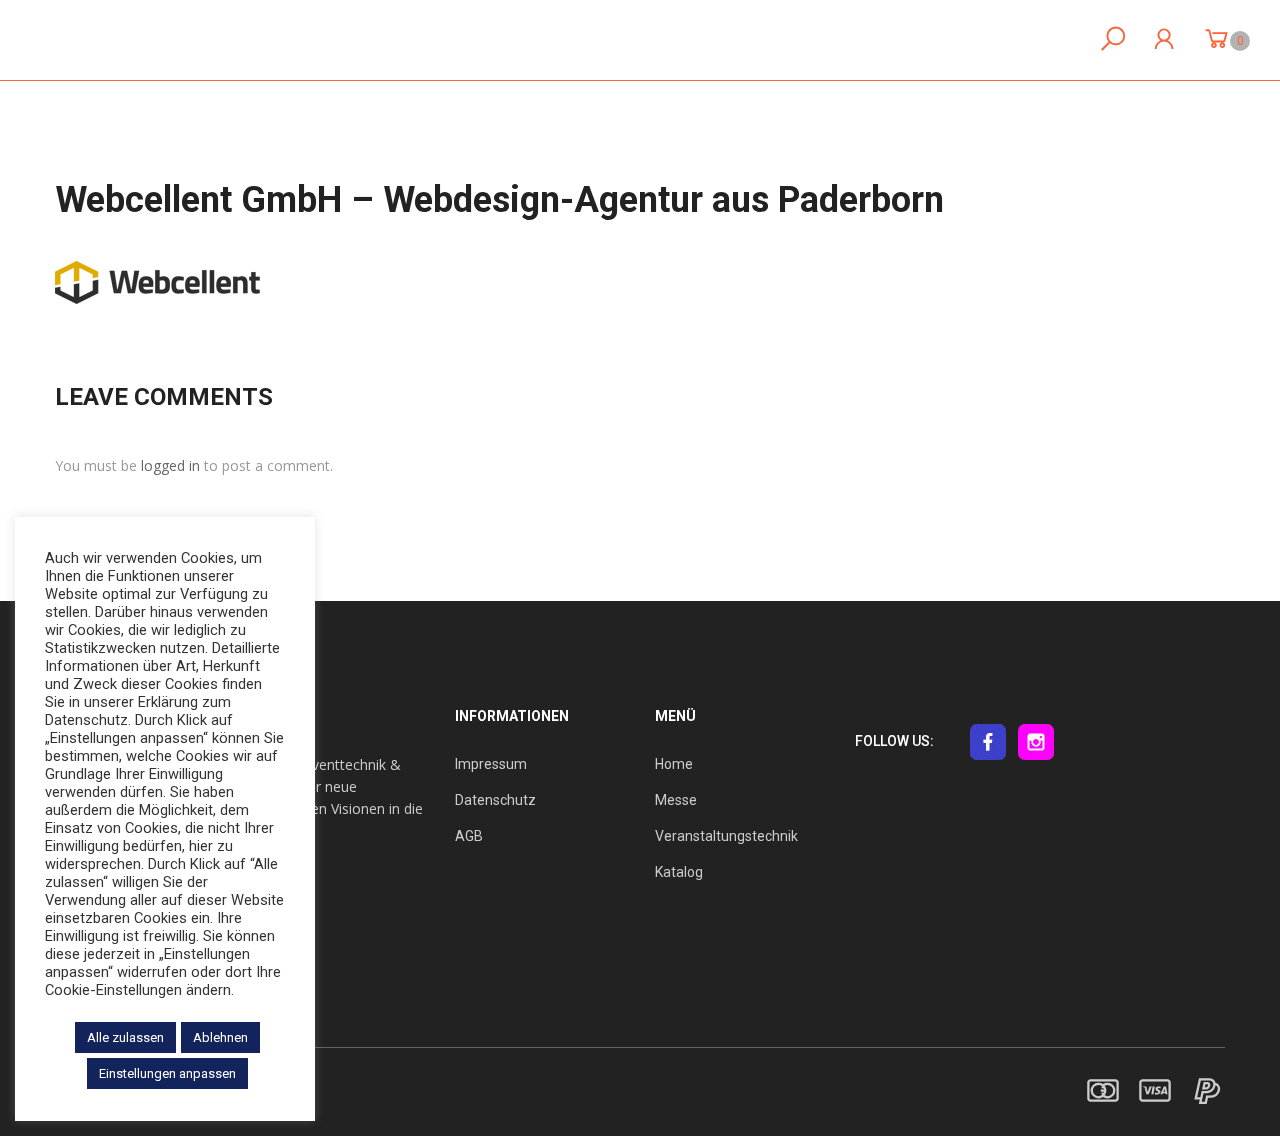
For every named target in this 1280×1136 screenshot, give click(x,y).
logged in (170, 465)
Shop (911, 40)
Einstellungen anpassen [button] (167, 1073)
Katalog (679, 872)
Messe (676, 800)
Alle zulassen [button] (125, 1037)
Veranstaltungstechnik (726, 836)
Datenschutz (495, 800)
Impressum (491, 764)
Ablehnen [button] (220, 1037)
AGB (469, 836)
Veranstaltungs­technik (772, 40)
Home (530, 40)
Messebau (616, 40)
